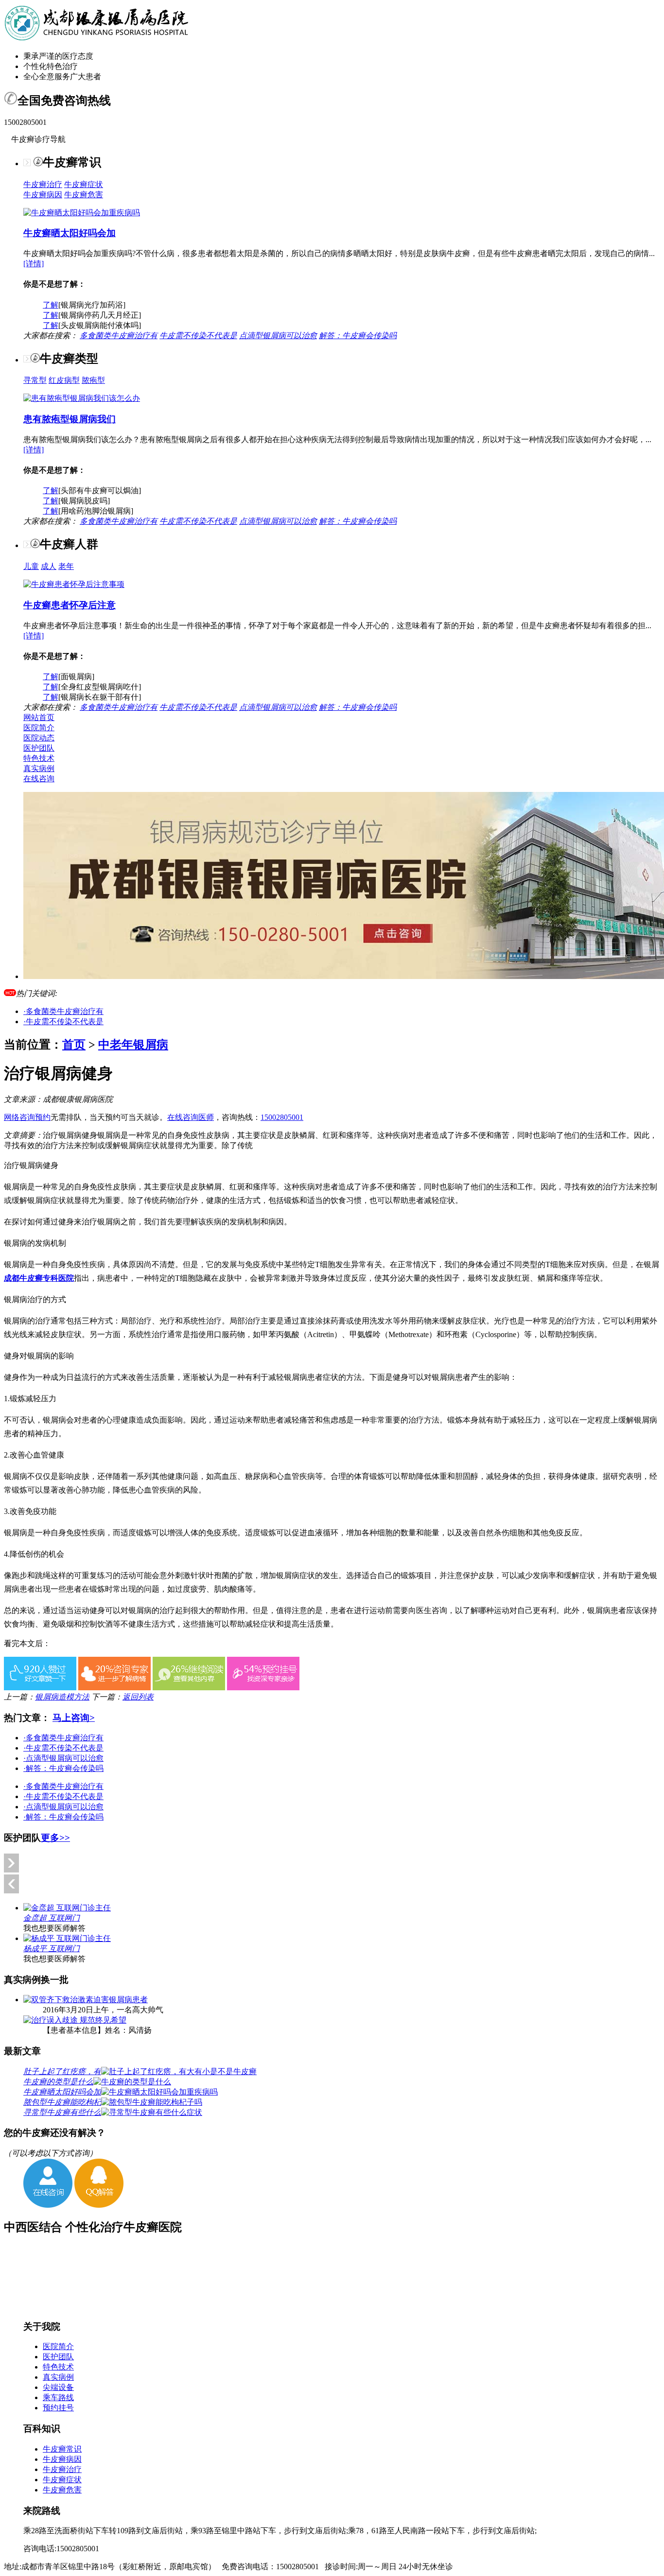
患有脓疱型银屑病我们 (70, 419)
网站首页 (39, 717)
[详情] (34, 264)
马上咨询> (74, 1718)
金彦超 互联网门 (52, 1918)
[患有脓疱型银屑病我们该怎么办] (82, 398)
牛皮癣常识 (62, 2449)
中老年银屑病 (133, 1045)
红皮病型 (64, 380)
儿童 (31, 566)
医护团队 (39, 748)
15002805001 (282, 1117)
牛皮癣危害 (84, 195)
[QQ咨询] (99, 2205)
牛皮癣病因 (43, 195)
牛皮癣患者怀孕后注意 (70, 605)
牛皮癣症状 (84, 184)
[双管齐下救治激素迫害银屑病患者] (86, 2000)
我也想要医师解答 (54, 1928)
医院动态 (39, 738)
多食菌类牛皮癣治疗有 (119, 335)
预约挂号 (58, 2408)
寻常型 (35, 380)
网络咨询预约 (27, 1117)
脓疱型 (93, 380)
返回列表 (138, 1697)
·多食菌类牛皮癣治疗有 (63, 1011)
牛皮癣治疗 (43, 184)
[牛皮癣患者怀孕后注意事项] (74, 584)
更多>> (55, 1838)
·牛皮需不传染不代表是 (63, 1022)
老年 (66, 566)
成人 (49, 566)
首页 (74, 1045)
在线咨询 (39, 779)
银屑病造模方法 (62, 1697)
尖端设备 (58, 2387)
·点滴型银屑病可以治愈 (63, 1758)
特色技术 (39, 758)
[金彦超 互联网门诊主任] (67, 1908)
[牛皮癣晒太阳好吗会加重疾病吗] (82, 213)
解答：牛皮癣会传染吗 (358, 335)
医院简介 (39, 728)
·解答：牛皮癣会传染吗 (63, 1768)
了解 (51, 305)
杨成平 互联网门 (52, 1949)
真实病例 (39, 768)
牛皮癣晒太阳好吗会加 (70, 233)
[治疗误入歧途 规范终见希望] (75, 2020)
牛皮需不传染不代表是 (198, 335)
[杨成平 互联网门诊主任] (67, 1938)
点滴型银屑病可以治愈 (278, 335)
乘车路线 (58, 2397)
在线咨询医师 (191, 1117)
